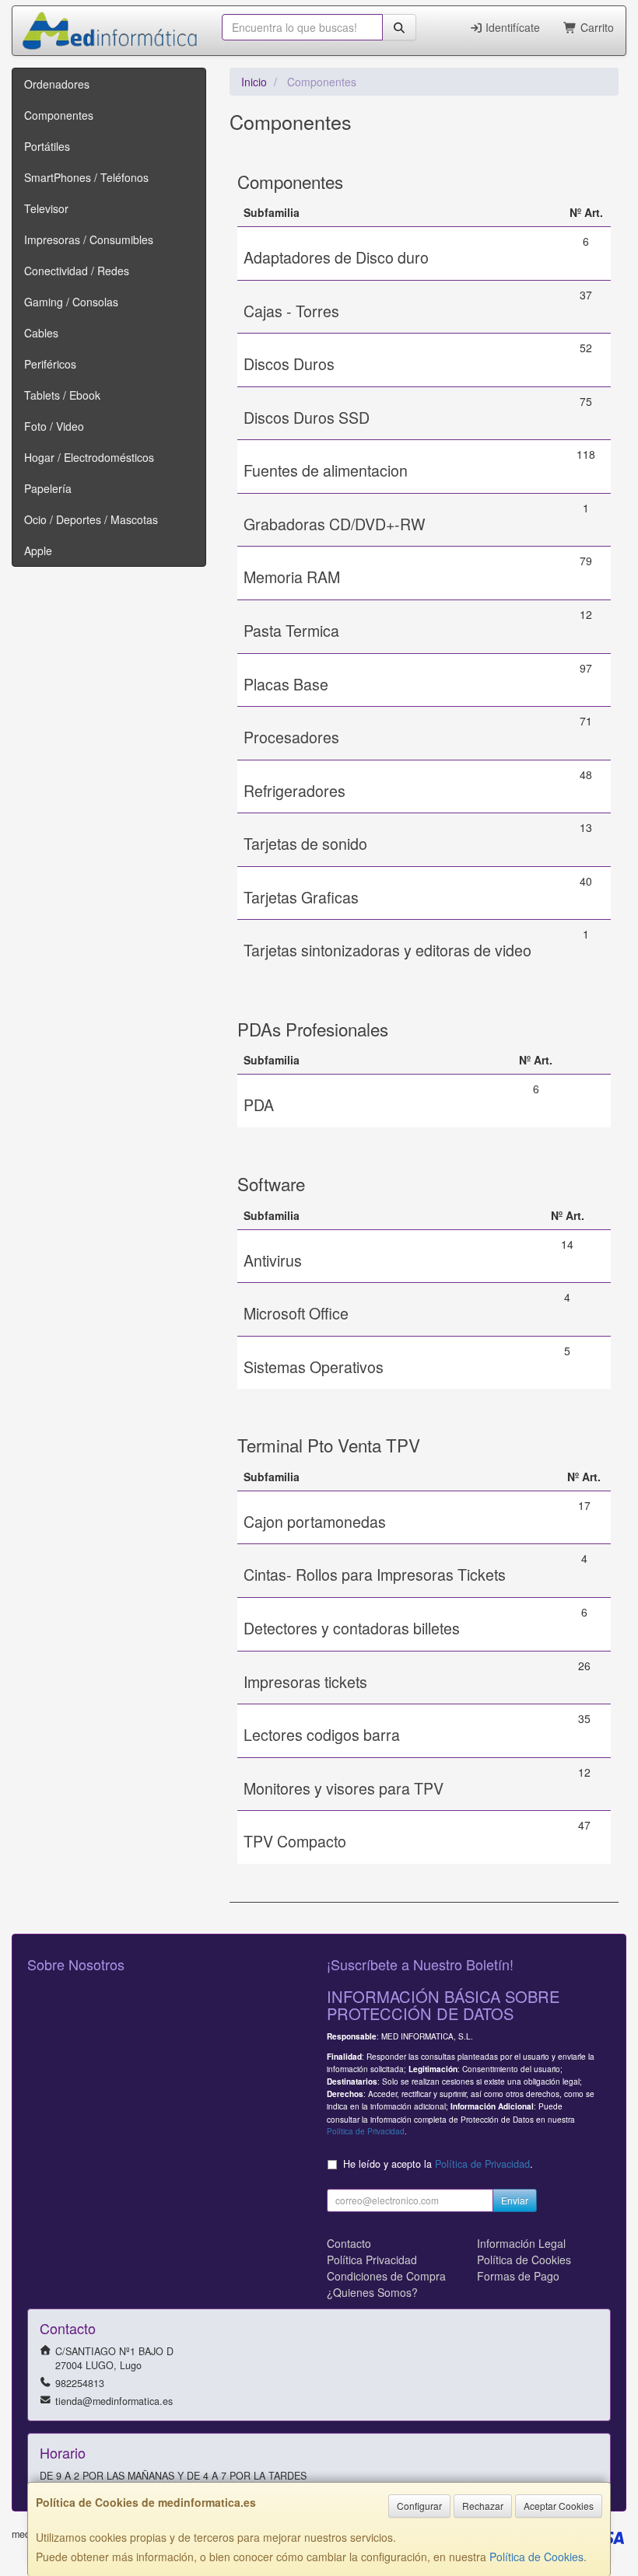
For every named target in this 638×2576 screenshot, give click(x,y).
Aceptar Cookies (559, 2506)
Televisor (46, 208)
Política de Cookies (536, 2557)
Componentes (59, 115)
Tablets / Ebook (62, 395)
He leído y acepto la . (438, 2164)
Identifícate (511, 27)
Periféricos (50, 364)
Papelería (48, 488)
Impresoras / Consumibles (89, 239)
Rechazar (483, 2506)
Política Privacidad (372, 2260)
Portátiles (47, 146)
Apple (38, 551)
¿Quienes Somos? (372, 2292)
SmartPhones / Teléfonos (86, 177)
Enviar (515, 2200)
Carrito (596, 27)
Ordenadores (57, 84)
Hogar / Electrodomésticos (89, 457)
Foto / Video (54, 426)
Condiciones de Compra (386, 2276)
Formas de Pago (518, 2276)
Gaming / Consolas (71, 302)
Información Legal (521, 2243)
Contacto (349, 2243)
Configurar (419, 2506)
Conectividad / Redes (77, 271)
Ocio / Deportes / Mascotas (91, 519)
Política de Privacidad (366, 2131)
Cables (41, 333)
